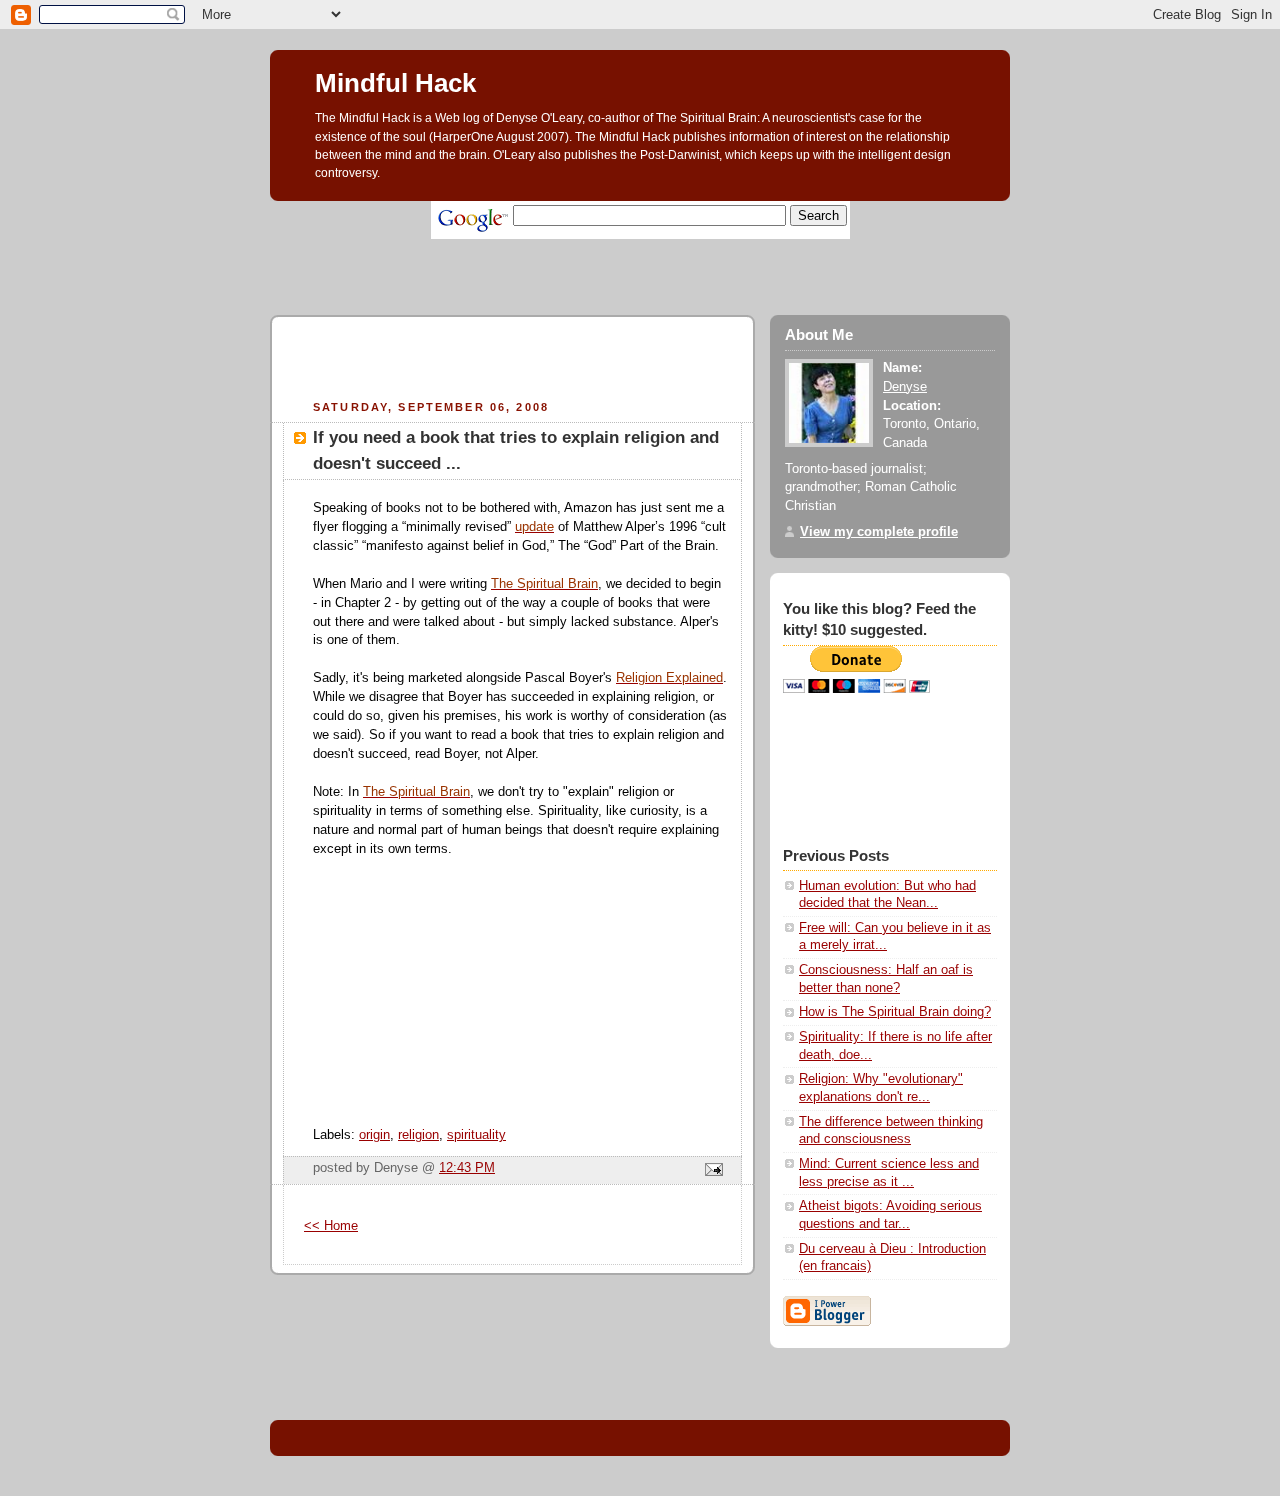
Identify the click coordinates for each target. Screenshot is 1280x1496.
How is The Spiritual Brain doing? (895, 1012)
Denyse (905, 387)
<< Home (331, 1226)
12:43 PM (467, 1168)
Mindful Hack (395, 83)
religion (418, 1135)
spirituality (476, 1135)
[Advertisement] (634, 246)
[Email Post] (711, 1171)
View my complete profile (879, 532)
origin (374, 1135)
